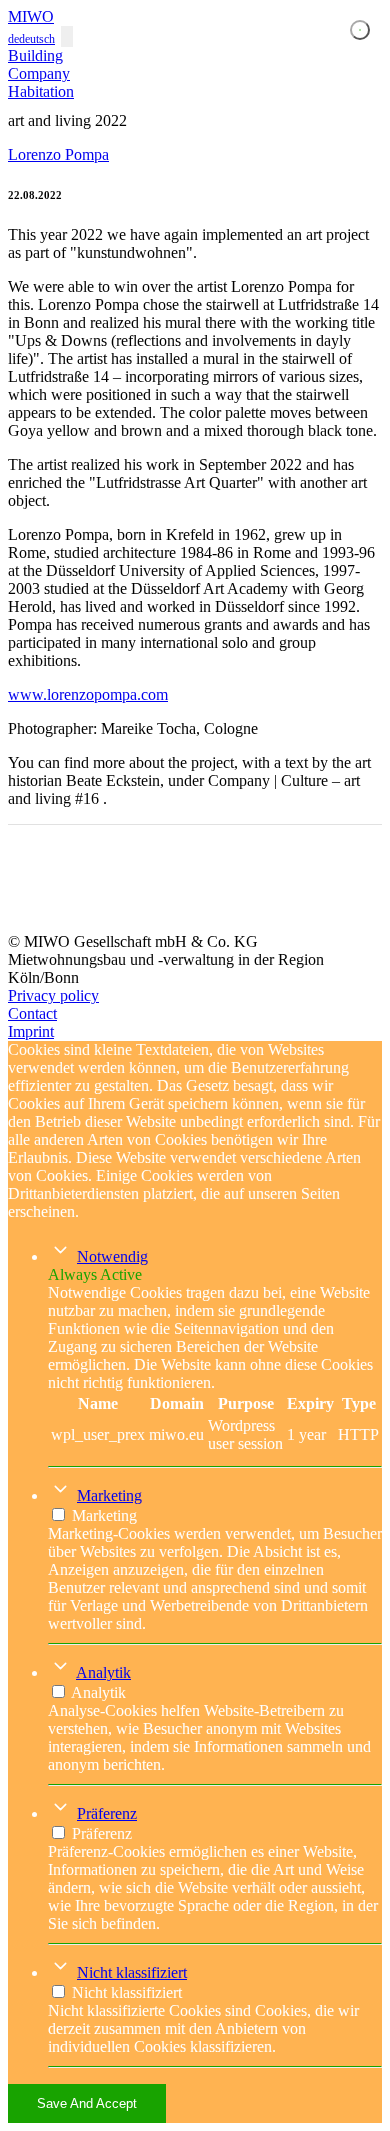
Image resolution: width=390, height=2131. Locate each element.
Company (39, 73)
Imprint (31, 1031)
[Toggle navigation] (67, 36)
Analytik (103, 1672)
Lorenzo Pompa (58, 154)
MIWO (31, 16)
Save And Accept (87, 2103)
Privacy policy (53, 995)
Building (35, 55)
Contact (32, 1013)
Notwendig (112, 1256)
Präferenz (107, 1813)
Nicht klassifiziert (132, 1972)
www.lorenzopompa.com (88, 694)
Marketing (109, 1495)
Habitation (41, 91)
